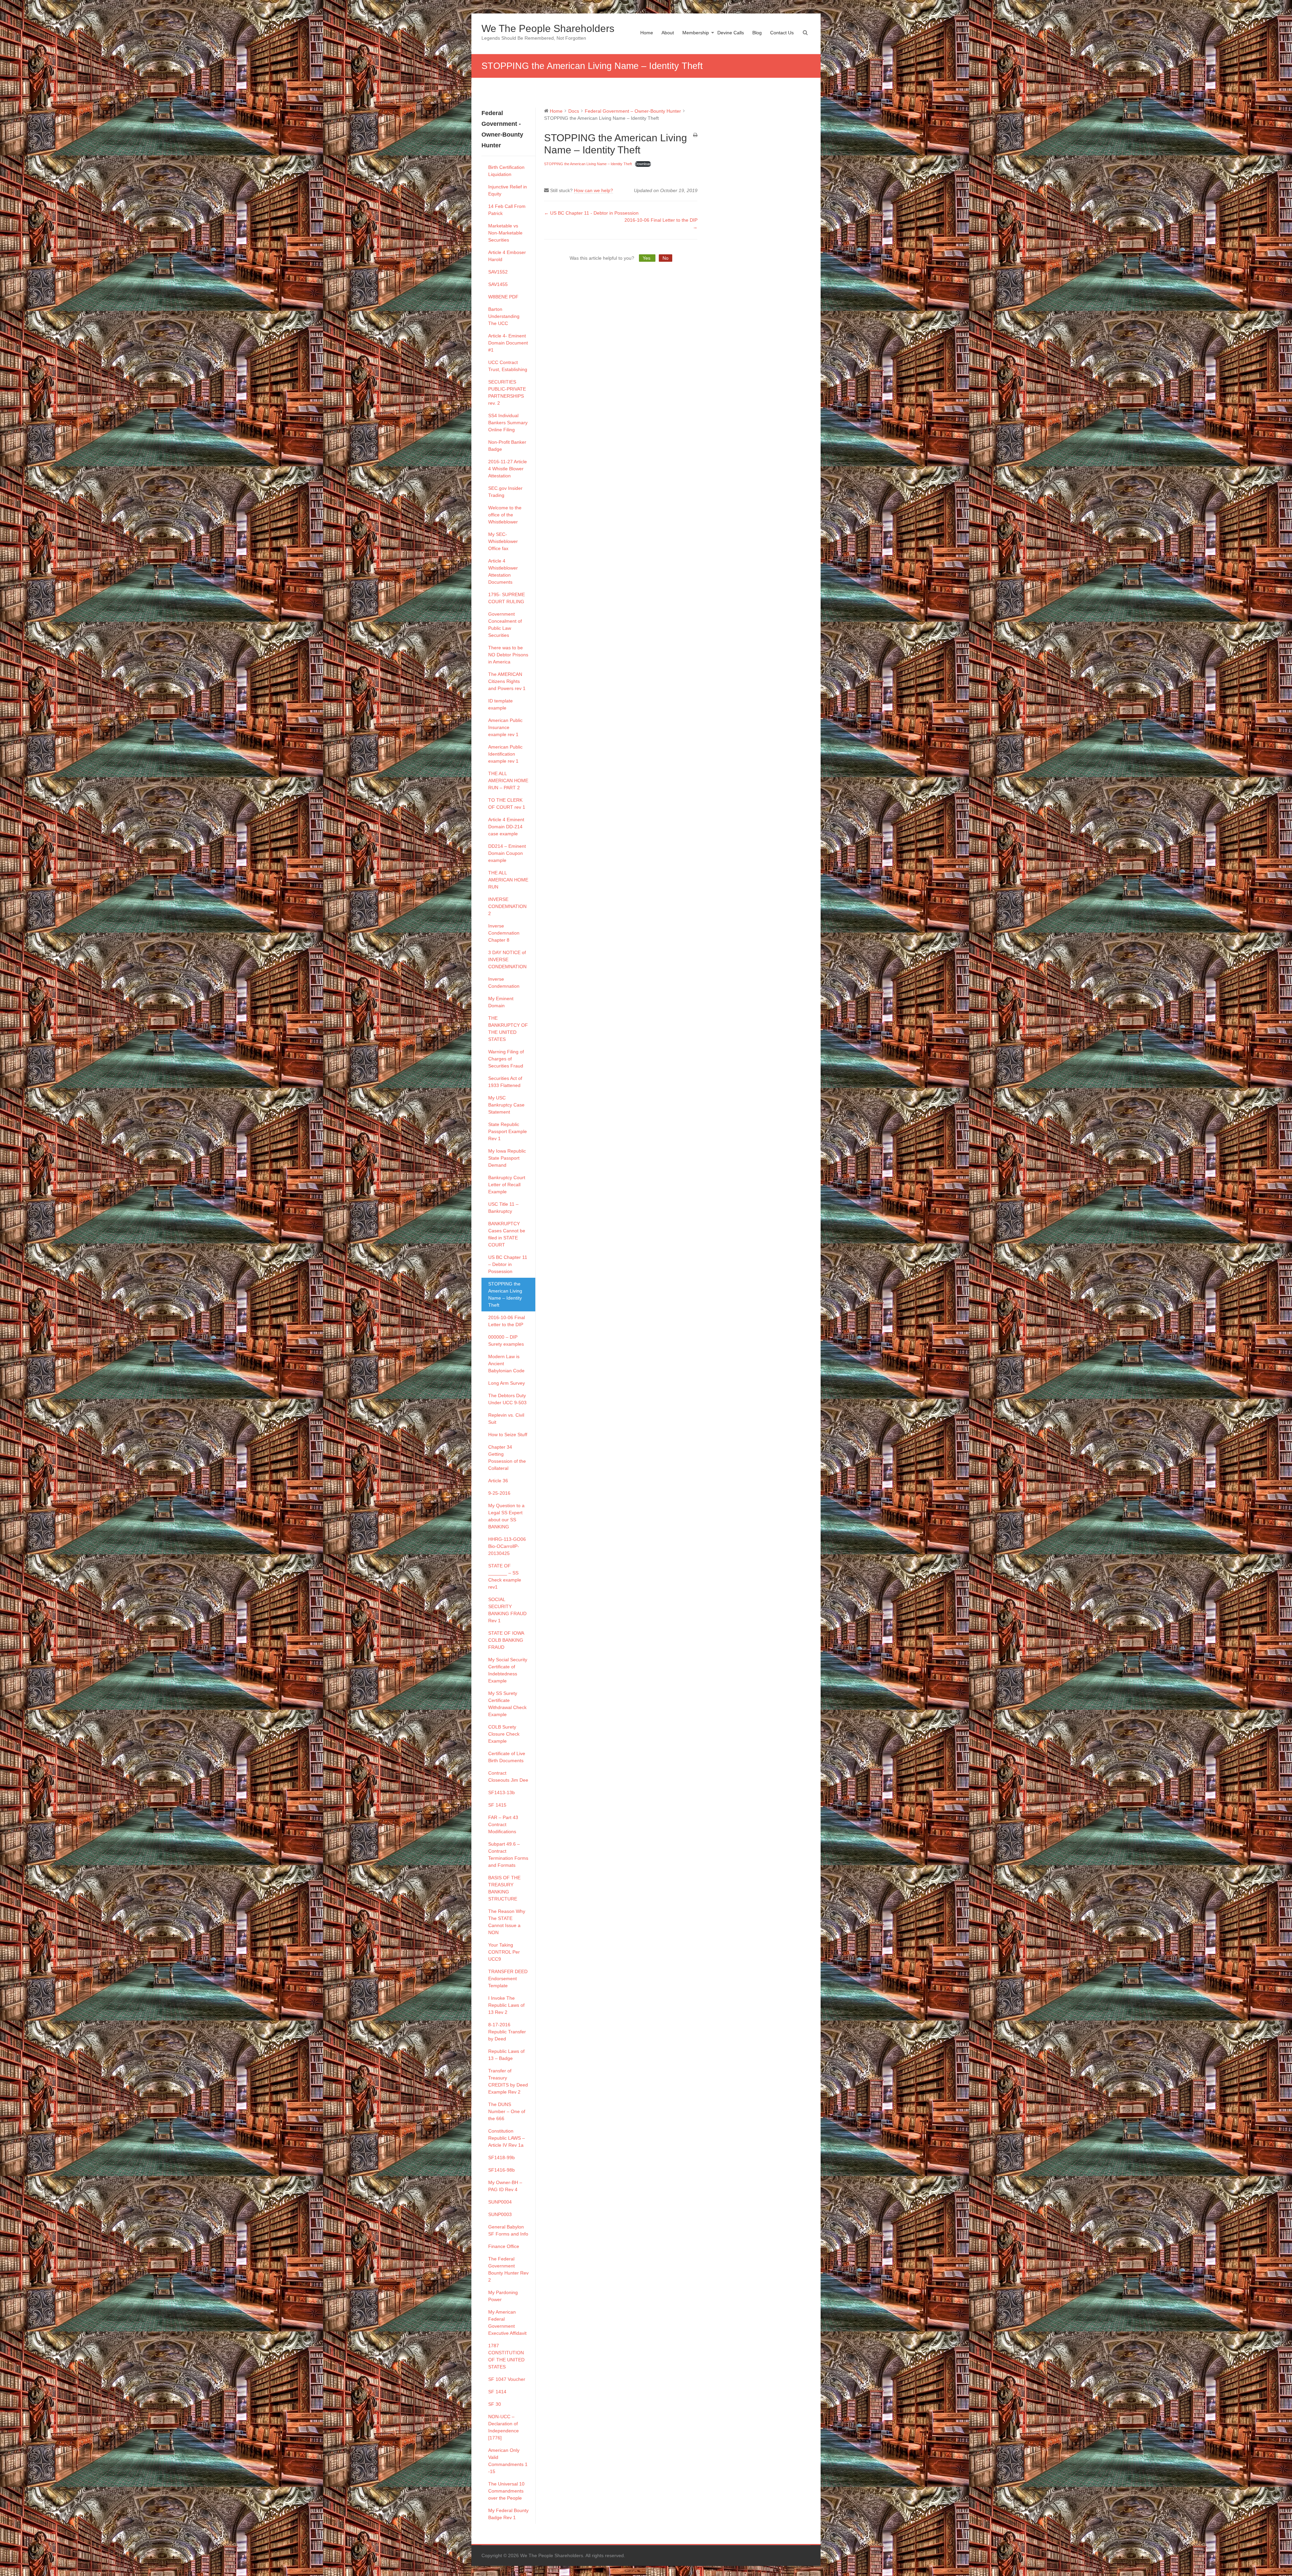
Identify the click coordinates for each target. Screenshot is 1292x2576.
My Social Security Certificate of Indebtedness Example (508, 1670)
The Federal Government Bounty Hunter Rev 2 (508, 2269)
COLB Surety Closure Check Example (504, 1734)
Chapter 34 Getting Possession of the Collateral (507, 1458)
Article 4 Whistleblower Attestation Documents (503, 571)
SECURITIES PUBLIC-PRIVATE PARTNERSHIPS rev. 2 (507, 392)
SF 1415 (497, 1805)
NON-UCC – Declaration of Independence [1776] (504, 2427)
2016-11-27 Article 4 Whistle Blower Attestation (508, 469)
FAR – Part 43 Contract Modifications (503, 1824)
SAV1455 (498, 284)
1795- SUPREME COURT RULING (507, 598)
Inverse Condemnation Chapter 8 (504, 933)
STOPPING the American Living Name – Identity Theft (505, 1294)
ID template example (500, 704)
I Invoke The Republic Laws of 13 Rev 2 (506, 2005)
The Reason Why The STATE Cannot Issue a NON (507, 1922)
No (666, 258)
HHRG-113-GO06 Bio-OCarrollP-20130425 (507, 1546)
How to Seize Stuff (508, 1435)
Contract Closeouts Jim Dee (508, 1776)
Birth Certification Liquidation (506, 171)
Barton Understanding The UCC (504, 316)
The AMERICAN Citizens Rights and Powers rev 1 (507, 681)
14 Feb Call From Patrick (507, 210)
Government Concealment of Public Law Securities (505, 625)
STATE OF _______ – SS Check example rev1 (505, 1576)
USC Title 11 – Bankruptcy (503, 1208)
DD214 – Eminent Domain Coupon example (507, 853)
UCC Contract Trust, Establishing (508, 366)
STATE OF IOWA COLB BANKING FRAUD (506, 1640)
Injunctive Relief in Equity (508, 190)
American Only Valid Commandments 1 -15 (508, 2461)
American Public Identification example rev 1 (505, 754)
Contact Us (782, 33)
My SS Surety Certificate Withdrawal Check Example (507, 1704)
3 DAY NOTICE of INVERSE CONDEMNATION (507, 959)
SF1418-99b (501, 2157)
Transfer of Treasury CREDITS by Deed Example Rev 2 (508, 2081)
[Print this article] (695, 135)
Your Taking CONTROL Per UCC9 (504, 1952)
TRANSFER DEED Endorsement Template (508, 1979)
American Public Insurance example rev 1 (505, 727)
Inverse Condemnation (504, 983)
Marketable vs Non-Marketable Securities (505, 233)
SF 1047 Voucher (507, 2379)
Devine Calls (731, 33)
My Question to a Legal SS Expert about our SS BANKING (506, 1516)
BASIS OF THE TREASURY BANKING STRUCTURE (504, 1888)
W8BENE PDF (503, 297)
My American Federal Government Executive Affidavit (507, 2323)
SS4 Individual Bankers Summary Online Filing (508, 423)
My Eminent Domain (501, 1002)
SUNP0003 (500, 2214)
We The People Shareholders (548, 28)
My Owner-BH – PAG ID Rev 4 (505, 2186)
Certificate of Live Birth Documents (507, 1757)
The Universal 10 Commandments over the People (506, 2491)
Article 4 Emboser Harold (507, 256)
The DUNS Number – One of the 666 (507, 2111)
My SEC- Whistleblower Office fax (503, 541)
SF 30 (495, 2404)
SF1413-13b (501, 1792)
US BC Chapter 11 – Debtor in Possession (508, 1264)
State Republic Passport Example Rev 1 (508, 1131)
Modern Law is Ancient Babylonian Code (506, 1364)
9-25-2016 (499, 1493)
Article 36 (498, 1481)
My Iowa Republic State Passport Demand (507, 1158)
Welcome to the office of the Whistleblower (505, 515)
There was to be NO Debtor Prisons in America (508, 655)
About (668, 33)
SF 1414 (497, 2392)
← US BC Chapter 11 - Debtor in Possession (591, 213)
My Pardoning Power (503, 2296)
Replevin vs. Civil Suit (506, 1419)
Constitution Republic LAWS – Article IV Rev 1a (507, 2138)
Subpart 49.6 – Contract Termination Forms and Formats (508, 1855)
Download (643, 164)
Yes (647, 258)
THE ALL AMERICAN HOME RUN (508, 880)
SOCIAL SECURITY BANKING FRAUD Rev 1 (507, 1610)
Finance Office (504, 2246)
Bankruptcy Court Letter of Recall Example (507, 1185)
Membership (696, 33)
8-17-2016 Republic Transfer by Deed (507, 2032)
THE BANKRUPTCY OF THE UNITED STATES (508, 1029)
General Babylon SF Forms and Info (508, 2230)
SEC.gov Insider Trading (505, 492)
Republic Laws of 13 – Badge (506, 2055)
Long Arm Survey (507, 1383)
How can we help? (594, 190)
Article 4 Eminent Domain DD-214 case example (506, 827)
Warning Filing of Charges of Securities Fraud (506, 1059)
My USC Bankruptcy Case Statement (506, 1105)
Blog (757, 33)
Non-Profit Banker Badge (507, 446)
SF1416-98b (501, 2170)
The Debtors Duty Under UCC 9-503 (507, 1399)
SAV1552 (498, 272)
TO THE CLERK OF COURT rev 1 (507, 804)
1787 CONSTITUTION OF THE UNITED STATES (506, 2356)
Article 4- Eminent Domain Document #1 (508, 343)
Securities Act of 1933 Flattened (505, 1082)
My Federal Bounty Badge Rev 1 (508, 2514)
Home (647, 33)
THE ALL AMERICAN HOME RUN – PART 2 (508, 781)
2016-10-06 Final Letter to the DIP (507, 1321)
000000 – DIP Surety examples (506, 1340)
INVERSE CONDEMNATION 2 (507, 906)
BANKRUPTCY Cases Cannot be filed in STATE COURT (507, 1234)
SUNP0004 (500, 2202)
